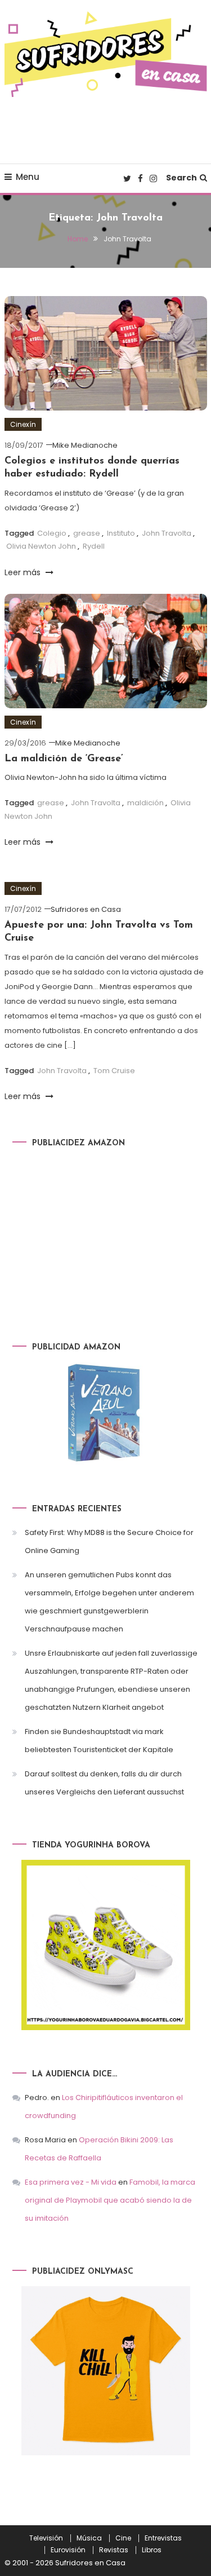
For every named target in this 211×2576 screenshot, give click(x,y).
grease (87, 533)
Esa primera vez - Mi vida (71, 2182)
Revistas (114, 2550)
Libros (152, 2550)
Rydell (94, 546)
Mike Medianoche (85, 445)
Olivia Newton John (41, 546)
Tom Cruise (114, 1071)
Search (181, 178)
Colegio (52, 533)
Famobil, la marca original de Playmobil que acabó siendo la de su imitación (110, 2200)
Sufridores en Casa (86, 909)
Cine (123, 2538)
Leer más (24, 572)
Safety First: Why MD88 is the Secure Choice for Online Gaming (109, 1541)
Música (89, 2538)
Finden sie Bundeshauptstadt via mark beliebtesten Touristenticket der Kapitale (99, 1741)
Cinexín (23, 424)
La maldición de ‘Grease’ (64, 759)
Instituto (121, 533)
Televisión (46, 2538)
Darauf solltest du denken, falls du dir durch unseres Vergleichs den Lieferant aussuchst (104, 1783)
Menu (28, 177)
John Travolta (167, 533)
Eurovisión (68, 2550)
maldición (145, 803)
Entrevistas (163, 2538)
